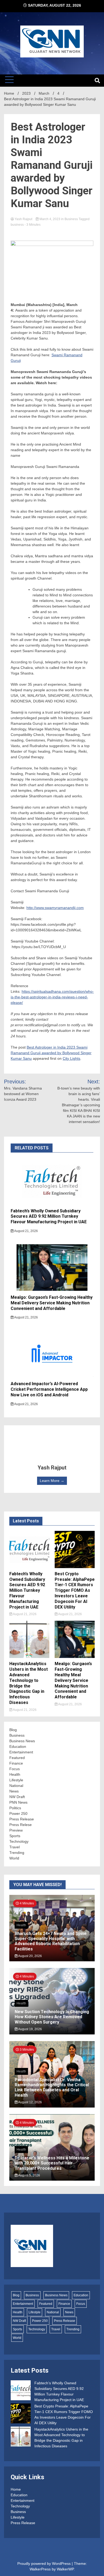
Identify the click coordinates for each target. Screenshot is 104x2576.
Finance (16, 1763)
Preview (16, 1830)
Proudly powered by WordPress (45, 2564)
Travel (15, 1847)
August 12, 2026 (30, 2102)
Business (71, 219)
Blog (13, 1730)
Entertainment (21, 1752)
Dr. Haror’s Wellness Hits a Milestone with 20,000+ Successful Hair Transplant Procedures (52, 2163)
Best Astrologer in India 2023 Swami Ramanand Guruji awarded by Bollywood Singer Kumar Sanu (51, 1053)
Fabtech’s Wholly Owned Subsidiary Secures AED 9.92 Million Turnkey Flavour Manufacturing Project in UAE (49, 1216)
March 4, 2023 (50, 219)
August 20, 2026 (30, 1956)
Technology (19, 1841)
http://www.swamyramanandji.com (55, 908)
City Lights (71, 1058)
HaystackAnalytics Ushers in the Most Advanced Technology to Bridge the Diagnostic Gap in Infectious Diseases (29, 1683)
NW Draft (17, 1797)
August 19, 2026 (30, 2029)
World (14, 1858)
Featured (17, 1758)
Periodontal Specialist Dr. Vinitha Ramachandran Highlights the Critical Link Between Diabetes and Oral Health (52, 2087)
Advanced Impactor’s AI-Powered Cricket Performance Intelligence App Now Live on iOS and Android (49, 1389)
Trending (17, 1853)
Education (18, 1746)
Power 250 (18, 1813)
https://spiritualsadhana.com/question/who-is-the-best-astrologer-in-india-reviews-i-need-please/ (52, 997)
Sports (15, 1836)
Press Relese (21, 1825)
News (14, 1791)
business (17, 225)
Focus (15, 1769)
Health (15, 1774)
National (16, 1786)
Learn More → (52, 1481)
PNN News (18, 1802)
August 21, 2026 (26, 1231)
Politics (15, 1808)
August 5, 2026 (29, 2175)
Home (16, 2489)
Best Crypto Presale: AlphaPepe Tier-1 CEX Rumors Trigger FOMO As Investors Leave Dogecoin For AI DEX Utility (75, 1590)
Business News (22, 1741)
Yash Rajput (23, 219)
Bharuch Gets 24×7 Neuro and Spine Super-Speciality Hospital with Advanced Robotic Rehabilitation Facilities (51, 1941)
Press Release (22, 1819)
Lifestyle (16, 1780)
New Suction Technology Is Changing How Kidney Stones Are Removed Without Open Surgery (52, 2017)
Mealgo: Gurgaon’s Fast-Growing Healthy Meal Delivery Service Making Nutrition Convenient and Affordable (52, 1303)
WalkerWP (65, 2569)
